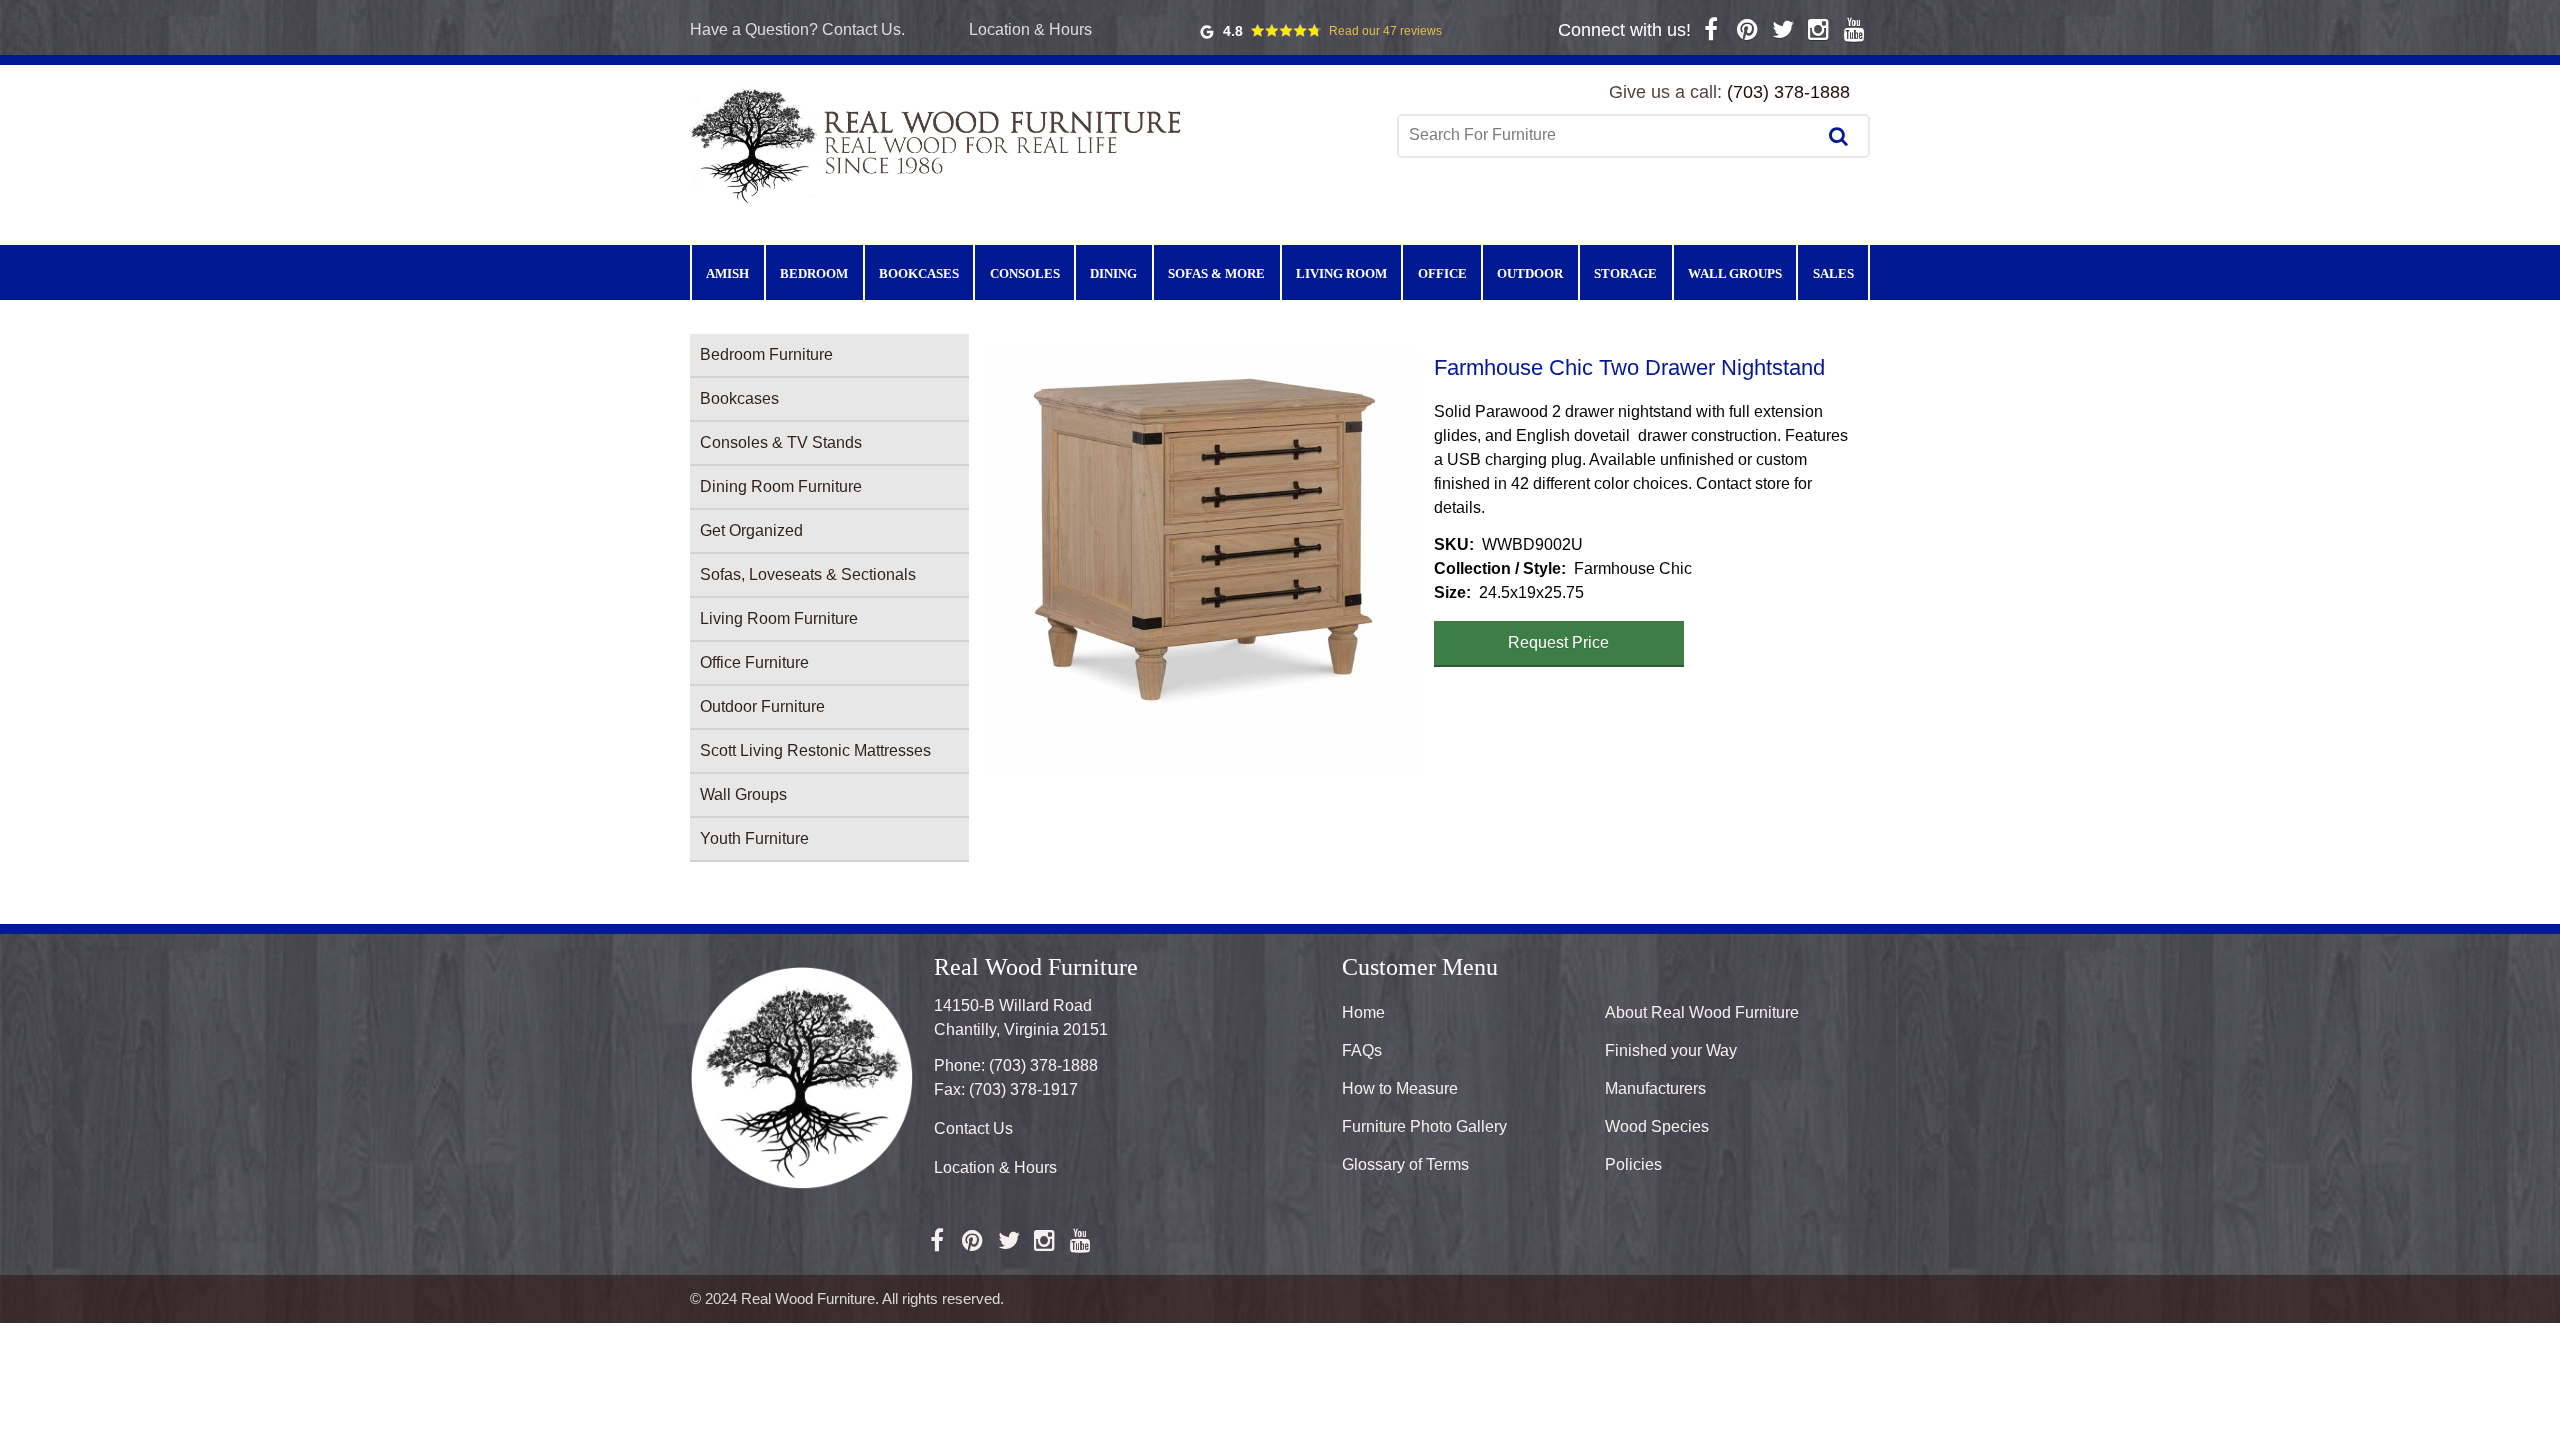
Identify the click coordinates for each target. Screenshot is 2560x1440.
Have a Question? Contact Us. (797, 29)
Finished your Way (1671, 1050)
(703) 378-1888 (1788, 92)
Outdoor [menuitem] (1530, 273)
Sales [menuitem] (1833, 273)
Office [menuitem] (1442, 273)
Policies (1633, 1164)
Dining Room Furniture (781, 486)
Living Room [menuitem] (1341, 273)
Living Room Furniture (779, 618)
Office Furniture (754, 662)
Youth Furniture (754, 838)
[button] (1201, 562)
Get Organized (751, 530)
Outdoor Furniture (762, 706)
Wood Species (1657, 1126)
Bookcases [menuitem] (919, 273)
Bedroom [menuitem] (814, 273)
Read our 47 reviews (1385, 31)
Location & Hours (1030, 29)
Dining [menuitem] (1113, 273)
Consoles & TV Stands (781, 442)
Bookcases (739, 398)
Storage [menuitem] (1625, 273)
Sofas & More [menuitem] (1216, 273)
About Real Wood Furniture (1702, 1012)
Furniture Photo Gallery (1424, 1126)
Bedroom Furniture (766, 354)
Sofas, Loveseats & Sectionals (808, 574)
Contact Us (973, 1128)
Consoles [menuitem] (1025, 273)
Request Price (1558, 642)
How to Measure (1400, 1088)
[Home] (940, 144)
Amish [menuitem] (727, 273)
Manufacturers (1655, 1088)
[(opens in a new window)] (1711, 29)
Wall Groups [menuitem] (1735, 273)
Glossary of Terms (1405, 1164)
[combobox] (1609, 135)
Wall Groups (743, 794)
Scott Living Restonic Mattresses (815, 750)
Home (1363, 1012)
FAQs (1362, 1050)
